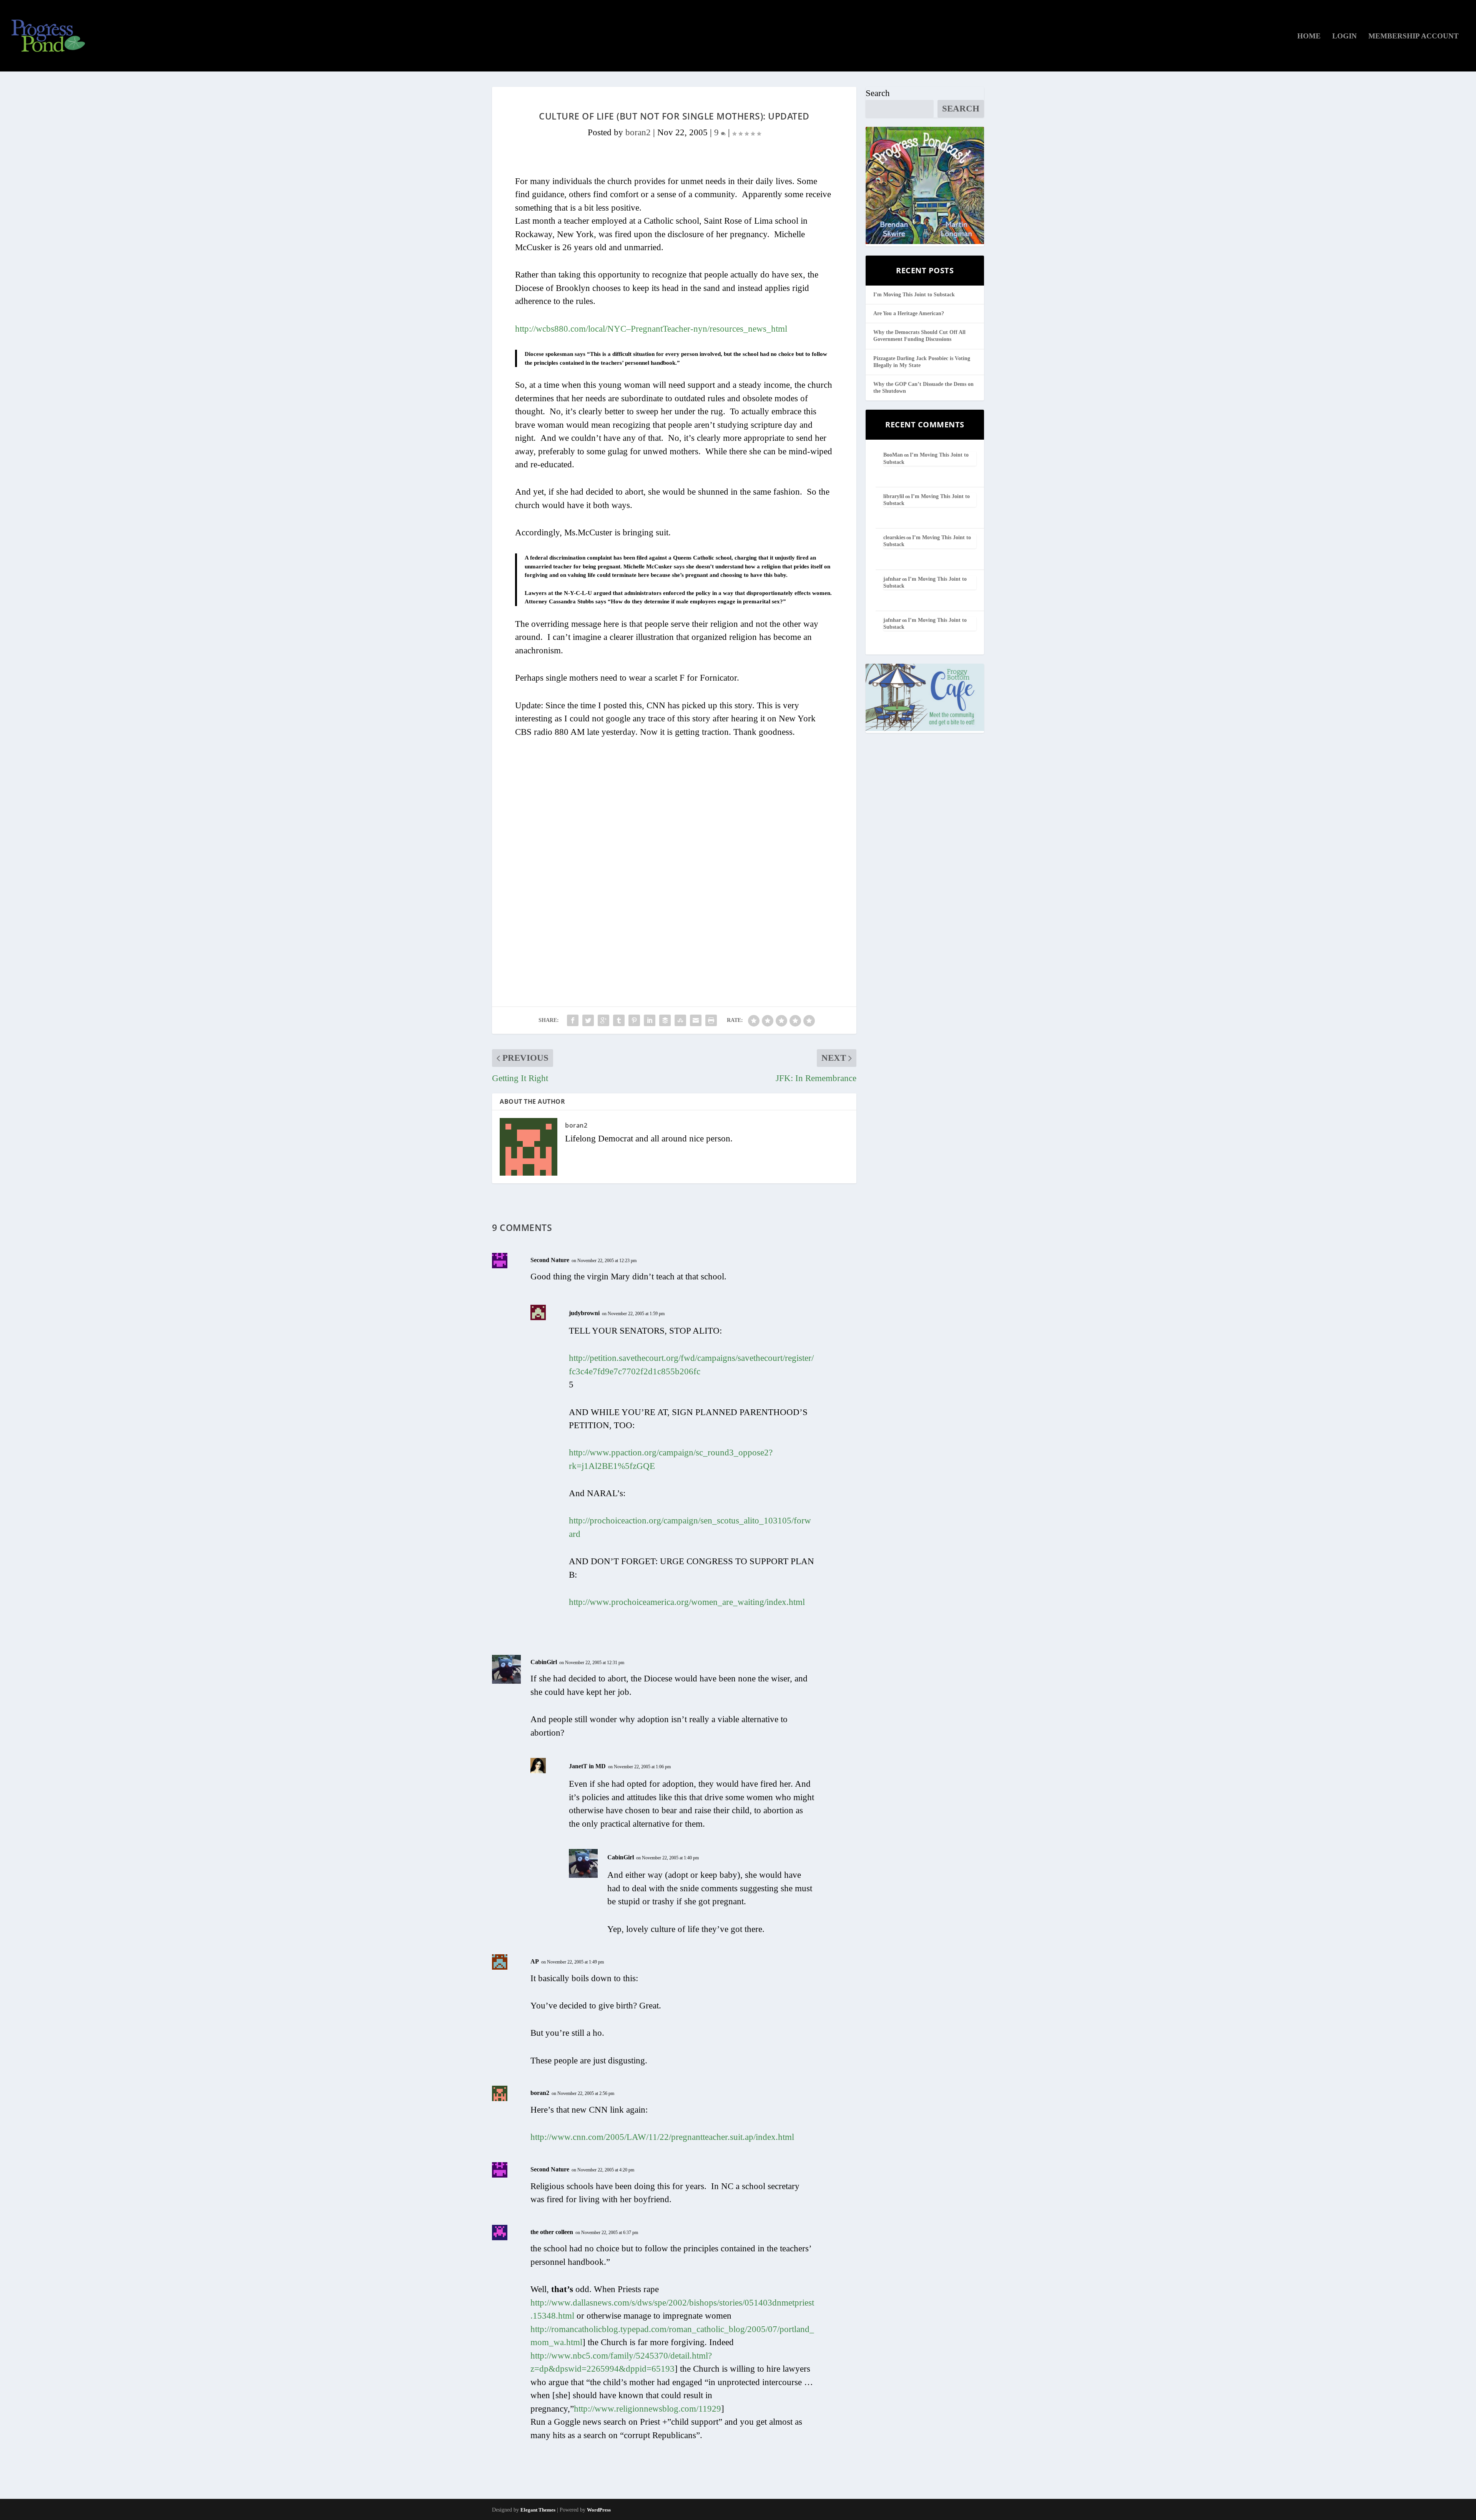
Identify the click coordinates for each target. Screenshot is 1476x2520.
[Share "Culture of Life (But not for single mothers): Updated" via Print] (711, 1020)
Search (878, 93)
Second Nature (550, 1260)
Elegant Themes (538, 2510)
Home (1309, 37)
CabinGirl (544, 1662)
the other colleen (552, 2232)
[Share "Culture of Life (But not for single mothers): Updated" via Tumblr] (619, 1020)
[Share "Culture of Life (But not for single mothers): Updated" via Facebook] (573, 1020)
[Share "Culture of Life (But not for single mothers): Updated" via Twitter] (588, 1020)
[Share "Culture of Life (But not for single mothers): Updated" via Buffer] (665, 1020)
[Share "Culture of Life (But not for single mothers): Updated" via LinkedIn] (650, 1020)
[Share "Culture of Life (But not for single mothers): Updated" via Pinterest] (634, 1020)
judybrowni (584, 1313)
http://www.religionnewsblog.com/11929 (647, 2409)
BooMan (893, 455)
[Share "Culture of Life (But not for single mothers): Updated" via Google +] (603, 1020)
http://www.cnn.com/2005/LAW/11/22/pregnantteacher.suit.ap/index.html (662, 2137)
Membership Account (1414, 37)
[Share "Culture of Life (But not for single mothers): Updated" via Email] (696, 1020)
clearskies (894, 537)
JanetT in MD (587, 1766)
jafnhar (892, 579)
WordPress (599, 2510)
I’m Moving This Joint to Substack (914, 295)
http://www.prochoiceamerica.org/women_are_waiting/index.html (687, 1602)
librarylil (894, 496)
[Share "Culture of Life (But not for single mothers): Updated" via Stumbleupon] (680, 1020)
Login (1345, 37)
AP (535, 1961)
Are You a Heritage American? (909, 313)
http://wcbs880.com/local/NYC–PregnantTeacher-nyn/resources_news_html (651, 329)
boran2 (638, 132)
